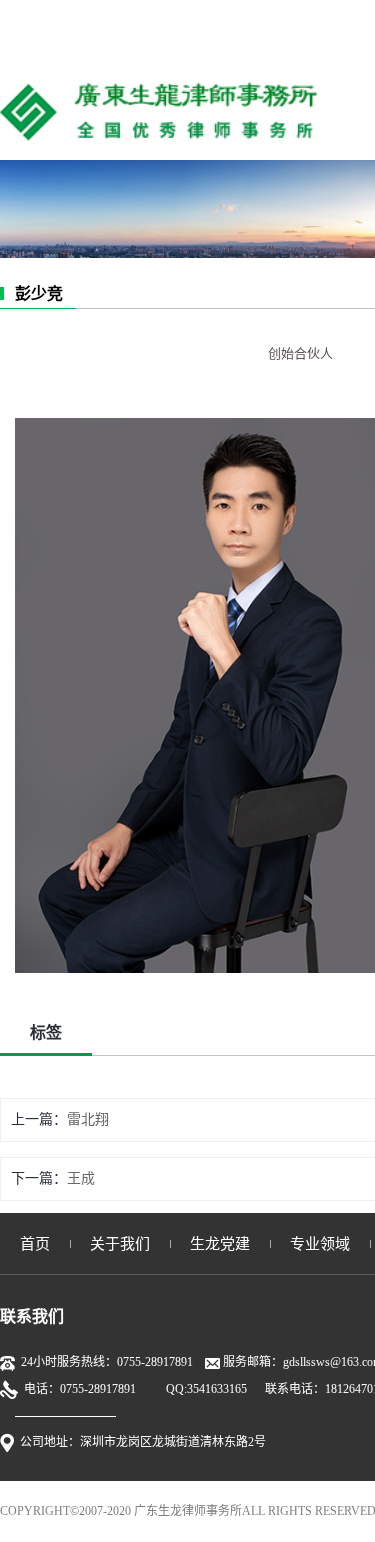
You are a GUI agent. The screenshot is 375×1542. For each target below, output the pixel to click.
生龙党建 (220, 1244)
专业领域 (320, 1244)
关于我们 (120, 1244)
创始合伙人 (300, 353)
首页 (35, 1244)
